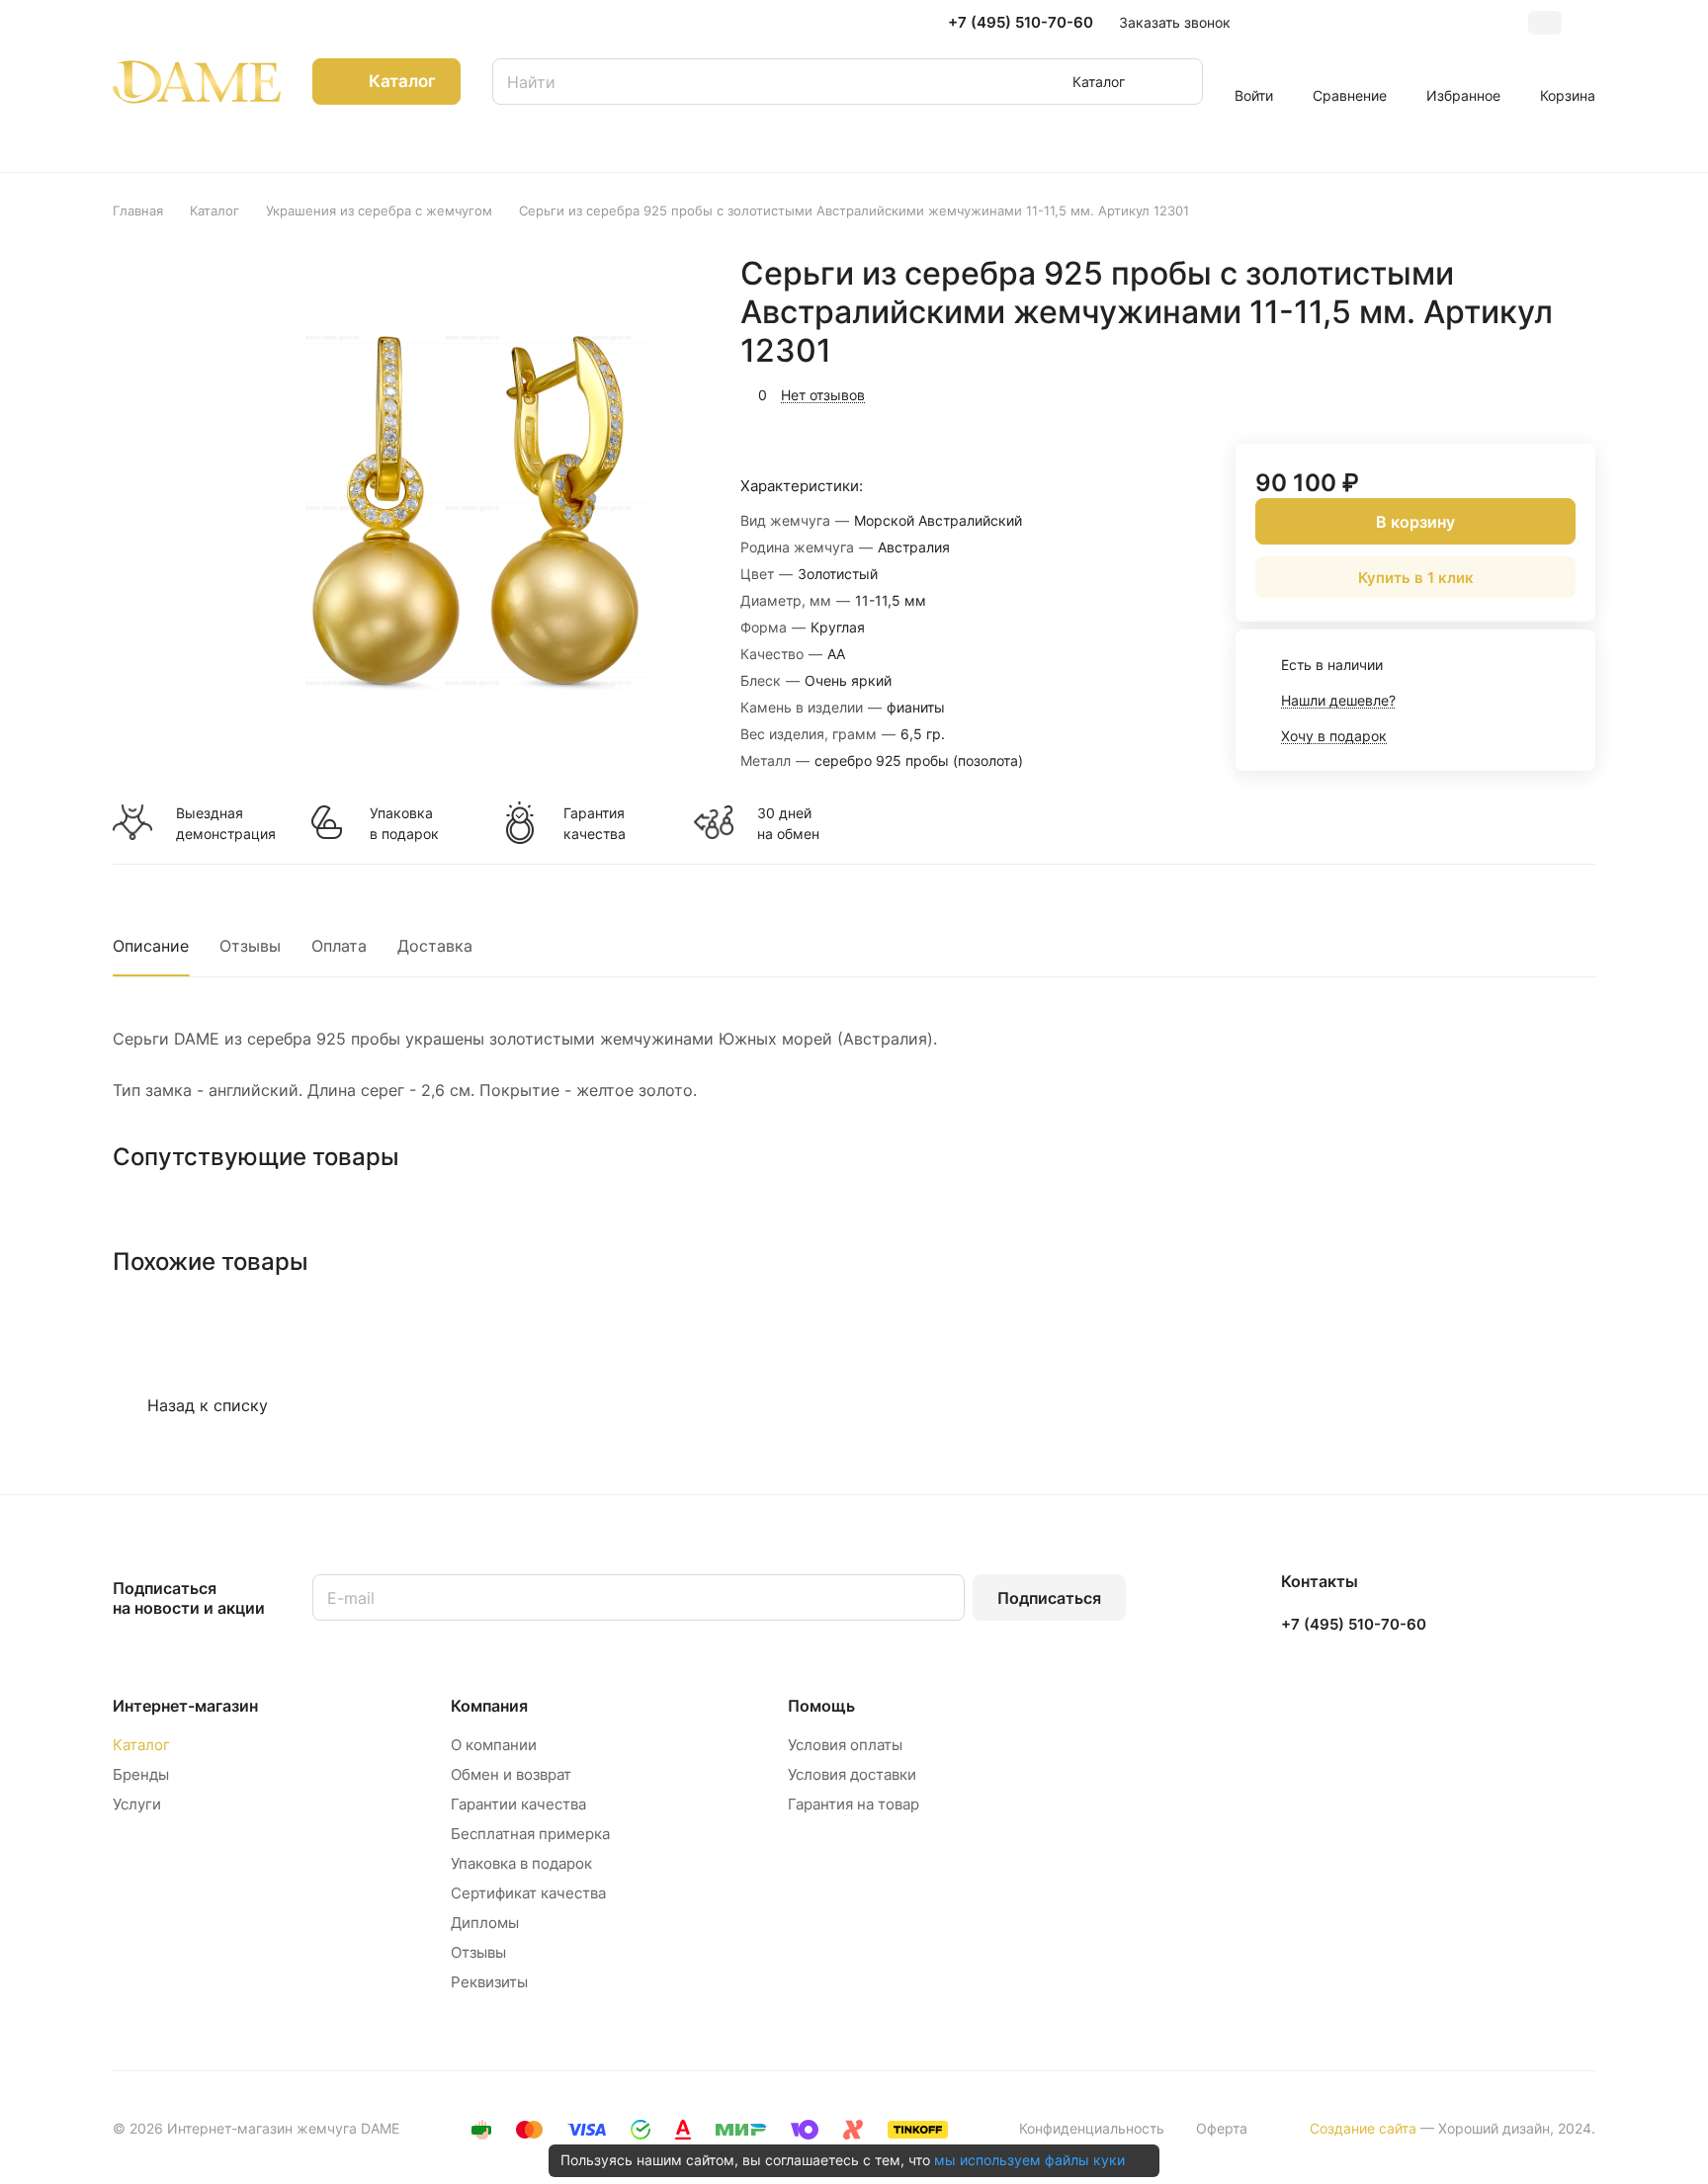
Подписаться (1049, 1598)
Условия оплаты (845, 1745)
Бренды (141, 1774)
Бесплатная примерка (530, 1834)
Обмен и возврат (511, 1774)
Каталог (141, 1745)
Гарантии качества (518, 1804)
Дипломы (485, 1923)
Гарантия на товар (854, 1804)
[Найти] (1178, 82)
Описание (151, 946)
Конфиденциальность (1092, 2128)
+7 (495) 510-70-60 (1021, 23)
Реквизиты (489, 1982)
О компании (494, 1745)
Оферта (1222, 2128)
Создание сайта (1363, 2128)
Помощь (821, 1706)
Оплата (339, 946)
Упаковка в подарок (404, 823)
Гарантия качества (595, 823)
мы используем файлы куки (1029, 2160)
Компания (489, 1706)
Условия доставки (852, 1774)
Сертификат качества (528, 1893)
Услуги (137, 1804)
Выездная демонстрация (225, 823)
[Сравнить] (1533, 392)
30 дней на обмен (788, 823)
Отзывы (250, 946)
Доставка (435, 946)
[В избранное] (1487, 392)
